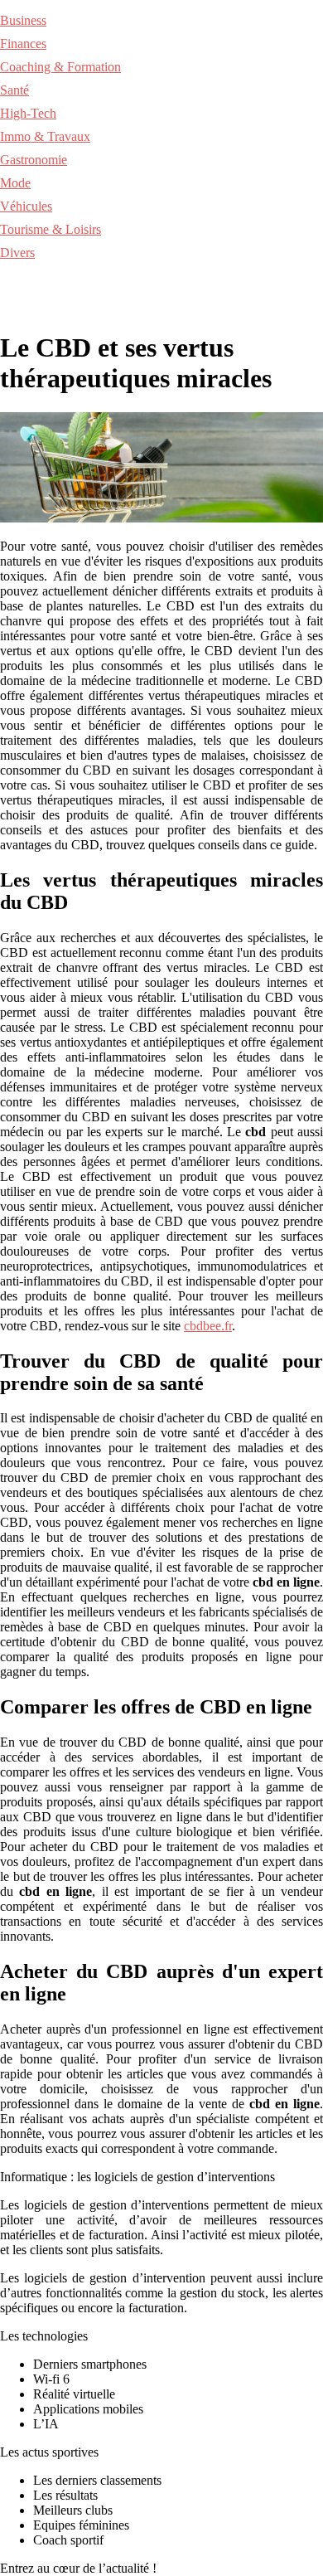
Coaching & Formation (60, 67)
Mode (15, 183)
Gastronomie (34, 160)
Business (23, 20)
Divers (17, 253)
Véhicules (26, 206)
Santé (14, 90)
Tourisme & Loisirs (51, 229)
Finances (23, 44)
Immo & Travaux (45, 136)
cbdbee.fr (208, 1326)
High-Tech (28, 113)
